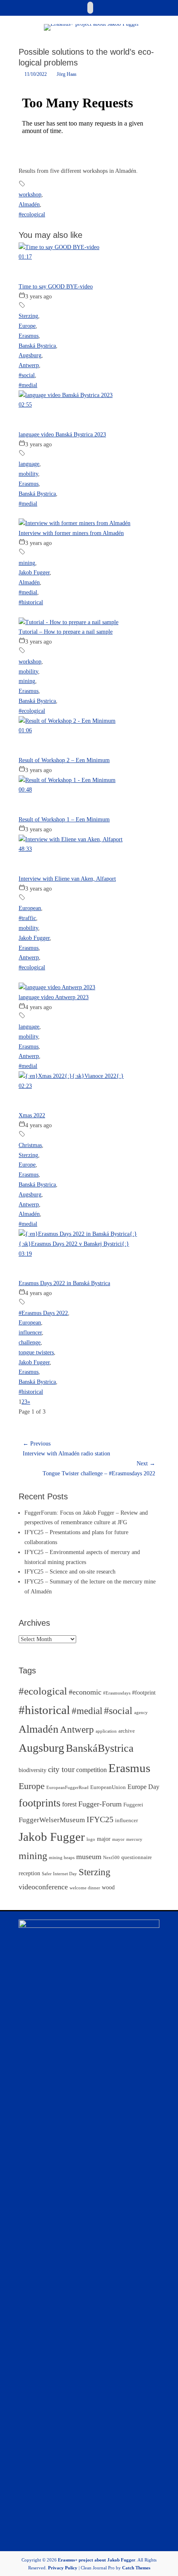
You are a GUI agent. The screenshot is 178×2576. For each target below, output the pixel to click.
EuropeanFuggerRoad (67, 1788)
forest (69, 1804)
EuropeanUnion (108, 1787)
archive (127, 1731)
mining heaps (62, 1858)
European (30, 908)
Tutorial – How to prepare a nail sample (66, 632)
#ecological (32, 214)
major (104, 1839)
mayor (118, 1839)
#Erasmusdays (117, 1693)
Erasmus (29, 336)
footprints (40, 1803)
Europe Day (143, 1787)
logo (91, 1839)
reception (29, 1873)
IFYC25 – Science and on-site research (70, 1572)
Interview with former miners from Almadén (71, 533)
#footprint (144, 1692)
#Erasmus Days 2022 (43, 1313)
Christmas (30, 1145)
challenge (30, 1342)
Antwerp (29, 365)
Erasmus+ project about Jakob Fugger (97, 2560)
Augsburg (30, 355)
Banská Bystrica (37, 346)
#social (27, 375)
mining (27, 563)
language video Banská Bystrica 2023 (62, 435)
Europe (27, 326)
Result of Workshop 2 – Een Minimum (64, 760)
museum (89, 1857)
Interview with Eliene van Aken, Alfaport (67, 879)
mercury (134, 1839)
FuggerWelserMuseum (52, 1820)
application (106, 1731)
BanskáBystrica (100, 1748)
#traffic (27, 918)
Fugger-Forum (100, 1804)
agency (141, 1713)
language (29, 464)
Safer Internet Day (59, 1874)
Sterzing (28, 316)
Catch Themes (136, 2568)
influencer (30, 1333)
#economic (85, 1692)
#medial (28, 385)
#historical (31, 602)
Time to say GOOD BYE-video (56, 287)
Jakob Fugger (34, 573)
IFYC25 (100, 1819)
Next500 (111, 1858)
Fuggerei (133, 1805)
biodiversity (32, 1770)
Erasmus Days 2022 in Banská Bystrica (64, 1283)
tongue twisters (36, 1352)
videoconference (43, 1887)
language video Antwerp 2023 (54, 997)
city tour (61, 1769)
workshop (30, 195)
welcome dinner (85, 1888)
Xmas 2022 (32, 1115)
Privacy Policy (63, 2568)
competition (91, 1770)
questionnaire (137, 1857)
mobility (28, 474)
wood (108, 1887)
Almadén (29, 205)
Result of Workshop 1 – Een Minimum (64, 820)
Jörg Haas (67, 74)
